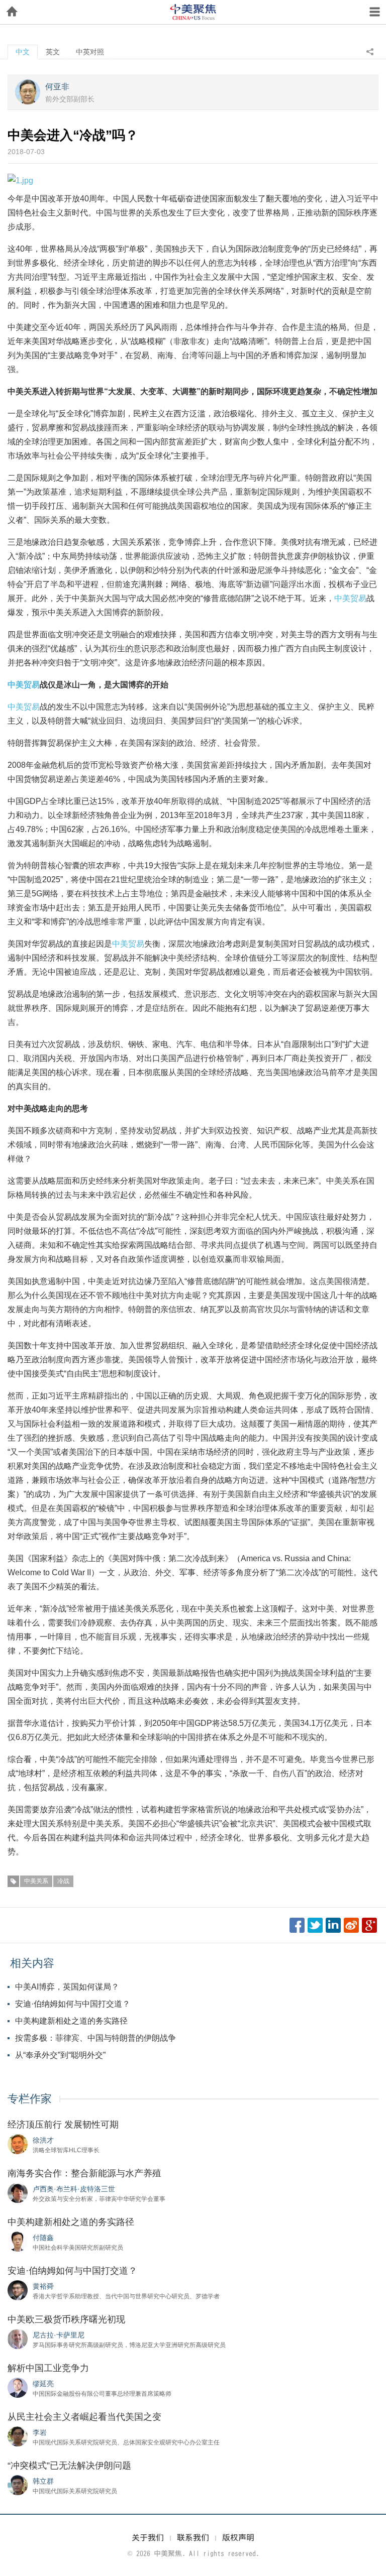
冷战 (63, 1881)
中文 (23, 52)
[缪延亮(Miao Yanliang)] (18, 2387)
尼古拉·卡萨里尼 (59, 2335)
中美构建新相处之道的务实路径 (71, 2021)
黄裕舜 (43, 2286)
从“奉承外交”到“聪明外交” (60, 2055)
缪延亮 (43, 2384)
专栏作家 (30, 2099)
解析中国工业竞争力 (48, 2368)
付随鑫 (43, 2238)
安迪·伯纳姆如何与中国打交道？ (73, 2004)
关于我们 (148, 2537)
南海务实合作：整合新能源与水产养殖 (84, 2173)
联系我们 (193, 2537)
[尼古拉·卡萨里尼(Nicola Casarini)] (18, 2338)
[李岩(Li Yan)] (18, 2436)
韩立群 (43, 2481)
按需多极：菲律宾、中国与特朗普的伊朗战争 (95, 2038)
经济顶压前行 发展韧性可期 (63, 2125)
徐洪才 (43, 2140)
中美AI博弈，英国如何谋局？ (67, 1987)
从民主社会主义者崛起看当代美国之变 (84, 2417)
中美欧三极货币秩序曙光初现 (66, 2319)
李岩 (40, 2432)
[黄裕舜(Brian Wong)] (18, 2290)
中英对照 (90, 52)
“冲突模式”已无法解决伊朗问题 (69, 2466)
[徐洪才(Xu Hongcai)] (18, 2144)
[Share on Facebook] (297, 1925)
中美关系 (36, 1881)
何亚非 (57, 87)
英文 (53, 52)
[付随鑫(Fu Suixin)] (18, 2241)
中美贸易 (350, 598)
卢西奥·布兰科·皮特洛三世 (74, 2189)
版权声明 (238, 2537)
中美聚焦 (193, 12)
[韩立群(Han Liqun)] (18, 2485)
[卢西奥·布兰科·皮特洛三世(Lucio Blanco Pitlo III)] (18, 2192)
